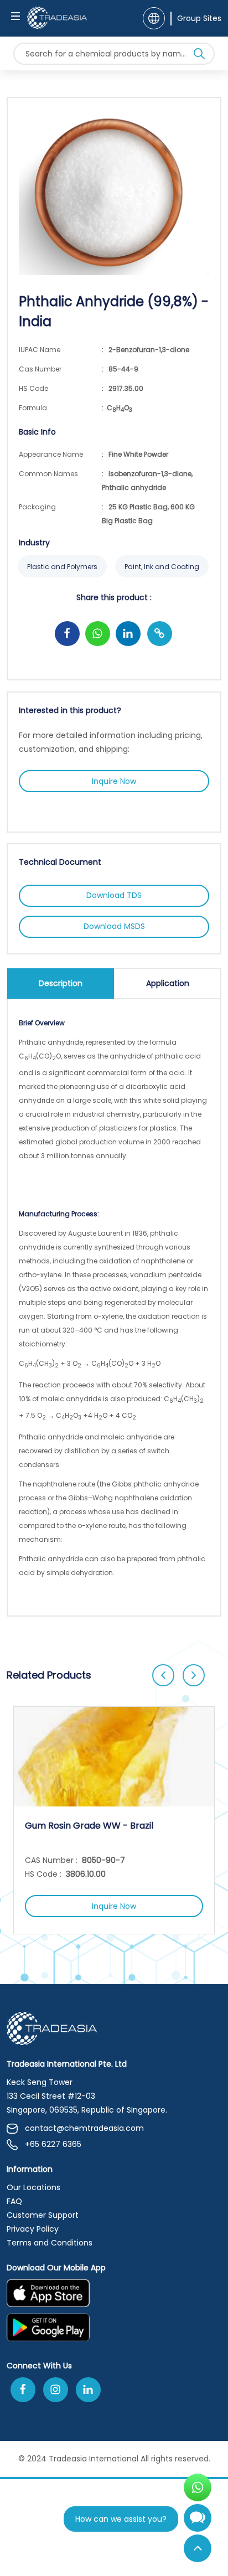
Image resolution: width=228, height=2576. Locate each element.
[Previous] (163, 1675)
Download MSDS (114, 926)
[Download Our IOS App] (108, 2296)
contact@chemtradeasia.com (84, 2128)
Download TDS (114, 895)
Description (61, 983)
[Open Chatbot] (198, 2522)
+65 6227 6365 (53, 2144)
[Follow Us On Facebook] (23, 2390)
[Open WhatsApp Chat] (198, 2487)
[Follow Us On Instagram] (56, 2390)
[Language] (154, 18)
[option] (114, 1820)
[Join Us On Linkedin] (88, 2390)
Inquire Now (114, 781)
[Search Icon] (199, 56)
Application (168, 983)
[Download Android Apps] (114, 2331)
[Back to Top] (198, 2548)
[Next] (194, 1675)
